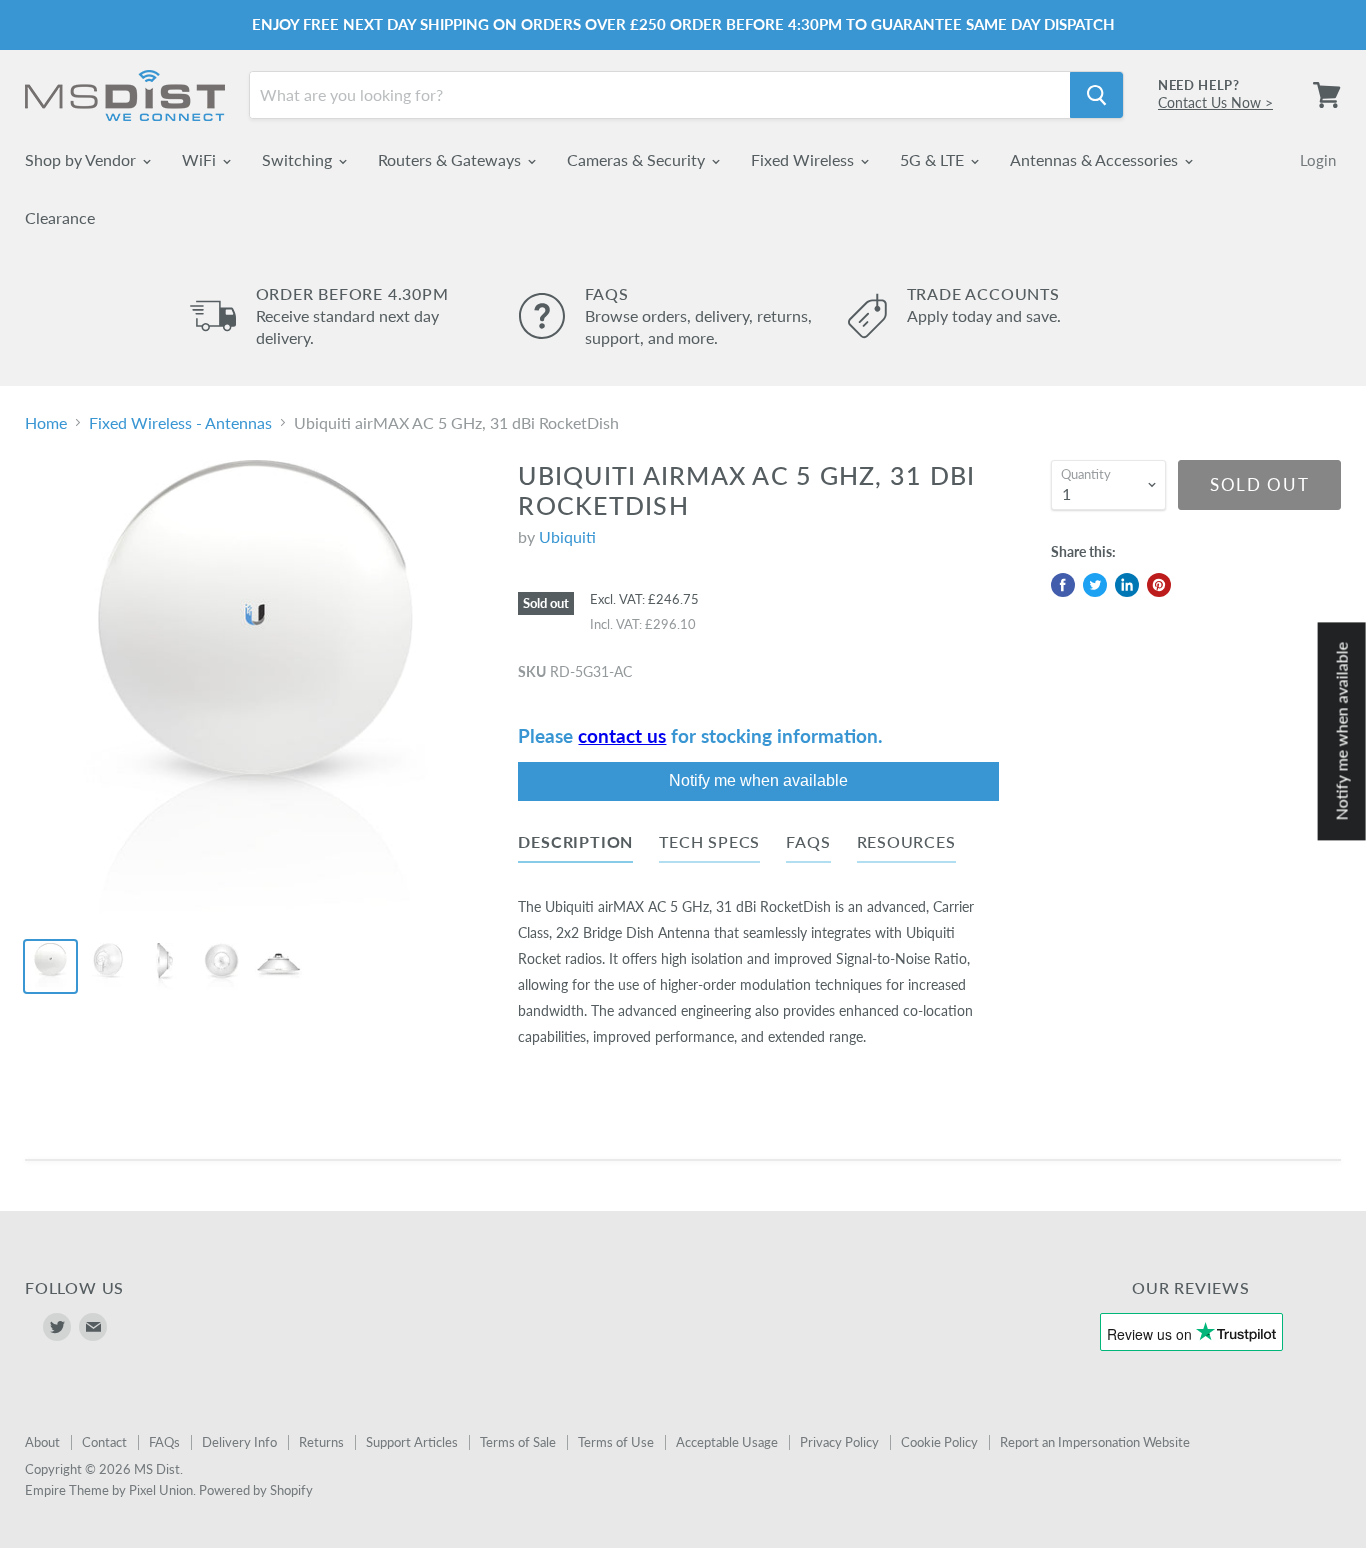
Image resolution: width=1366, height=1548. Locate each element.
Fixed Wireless (804, 159)
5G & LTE (934, 159)
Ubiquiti (567, 536)
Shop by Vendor (82, 159)
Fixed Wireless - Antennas (180, 423)
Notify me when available (758, 780)
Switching (299, 159)
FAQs (164, 1442)
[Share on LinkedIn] (1127, 585)
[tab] (575, 846)
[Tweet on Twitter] (1095, 585)
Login (1318, 160)
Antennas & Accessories (1096, 159)
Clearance (60, 217)
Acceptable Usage (727, 1442)
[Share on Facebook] (1063, 585)
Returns (321, 1442)
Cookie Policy (939, 1442)
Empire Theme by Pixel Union (109, 1490)
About (42, 1442)
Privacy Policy (839, 1442)
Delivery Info (239, 1442)
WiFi (201, 159)
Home (46, 423)
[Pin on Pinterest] (1159, 585)
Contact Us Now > (1215, 102)
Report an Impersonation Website (1095, 1442)
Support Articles (412, 1442)
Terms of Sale (518, 1442)
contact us (622, 736)
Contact (104, 1442)
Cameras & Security (638, 159)
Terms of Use (616, 1442)
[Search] (1096, 95)
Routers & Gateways (451, 159)
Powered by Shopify (256, 1490)
